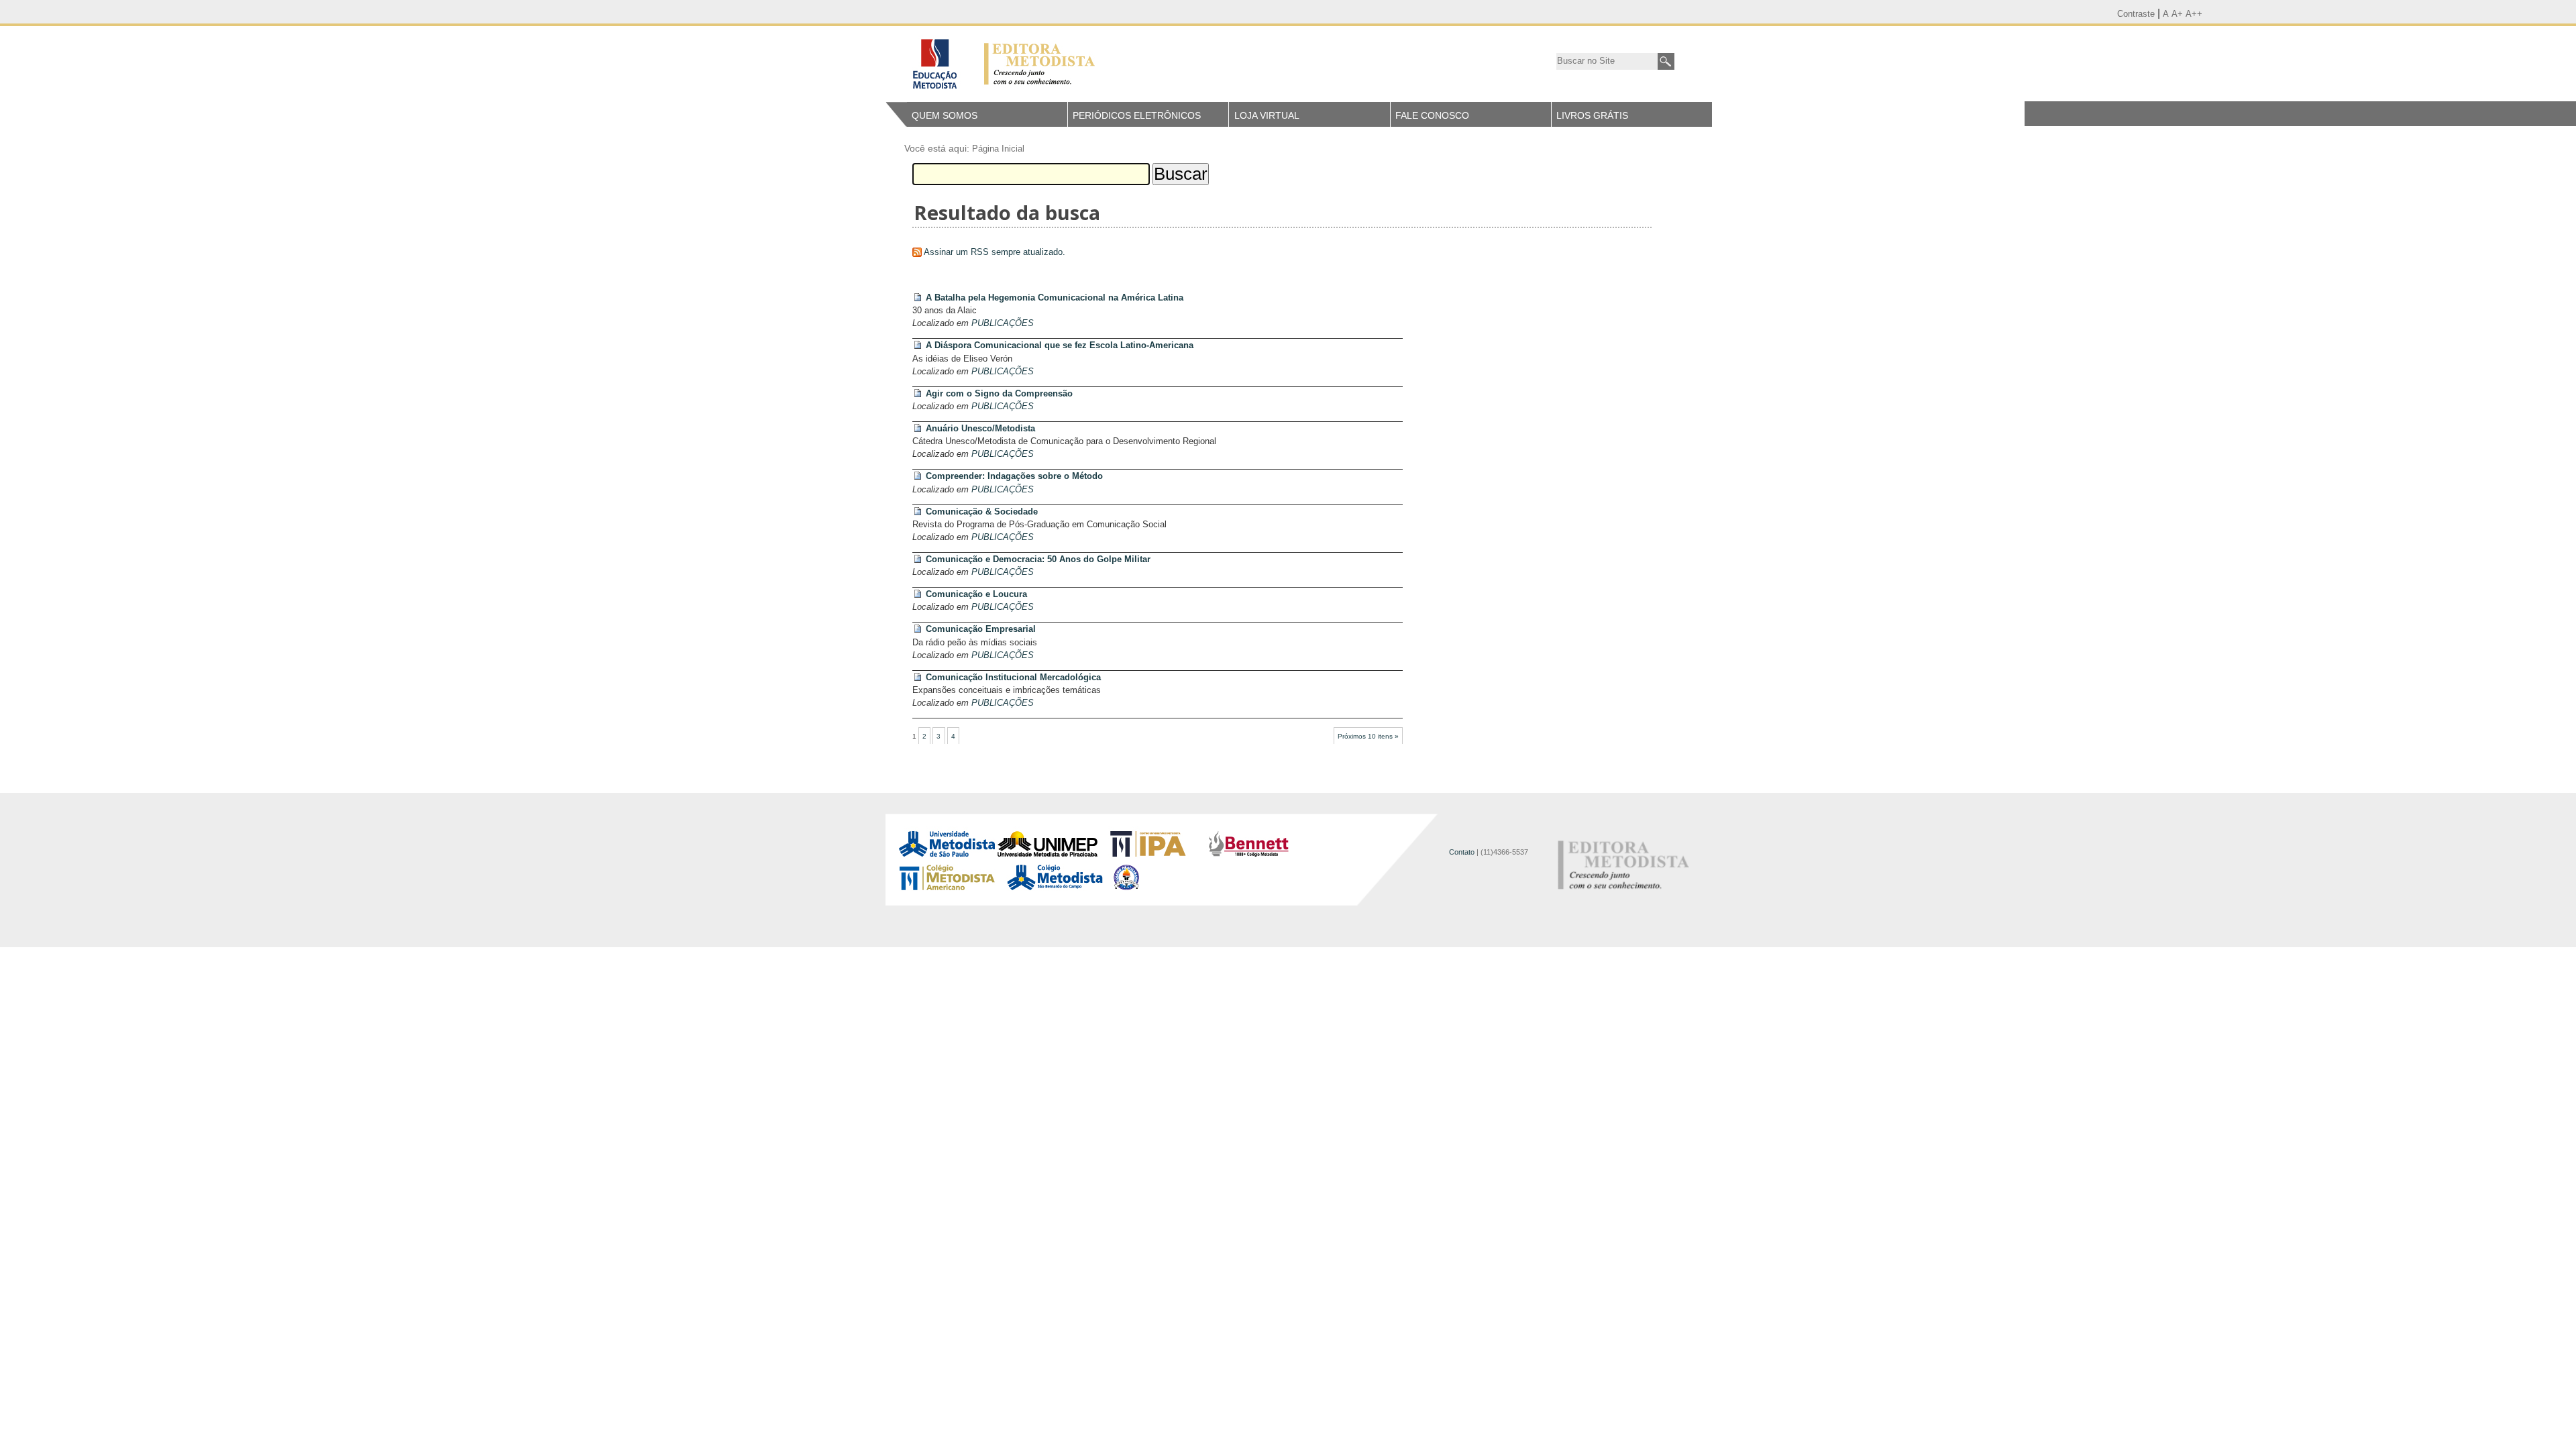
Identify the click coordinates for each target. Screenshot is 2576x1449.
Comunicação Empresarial (981, 629)
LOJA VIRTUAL (1267, 115)
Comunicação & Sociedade (982, 512)
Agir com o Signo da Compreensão (999, 393)
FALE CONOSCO (1432, 115)
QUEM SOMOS (945, 115)
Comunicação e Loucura (976, 594)
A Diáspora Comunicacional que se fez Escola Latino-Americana (1060, 345)
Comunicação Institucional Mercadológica (1013, 677)
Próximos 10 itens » (1368, 736)
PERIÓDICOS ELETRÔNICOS (1137, 115)
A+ (2177, 14)
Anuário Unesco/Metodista (980, 428)
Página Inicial (998, 149)
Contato (1462, 852)
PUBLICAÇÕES (1003, 323)
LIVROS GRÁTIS (1592, 115)
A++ (2194, 14)
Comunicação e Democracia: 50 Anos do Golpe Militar (1038, 559)
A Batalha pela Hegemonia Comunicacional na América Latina (1055, 298)
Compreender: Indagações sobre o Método (1014, 476)
